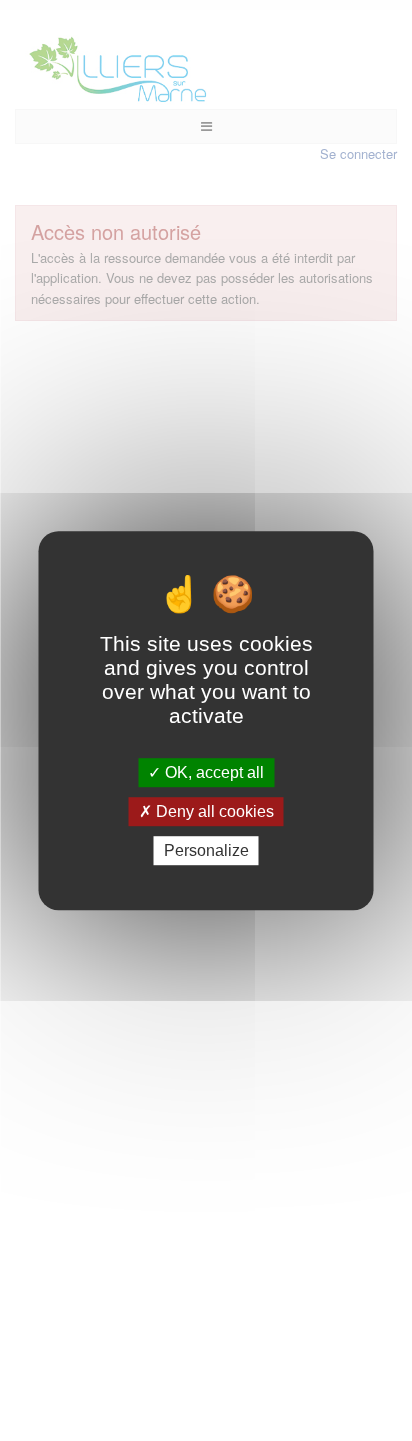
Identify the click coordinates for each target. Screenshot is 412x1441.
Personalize (206, 850)
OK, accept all (212, 772)
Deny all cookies (213, 811)
